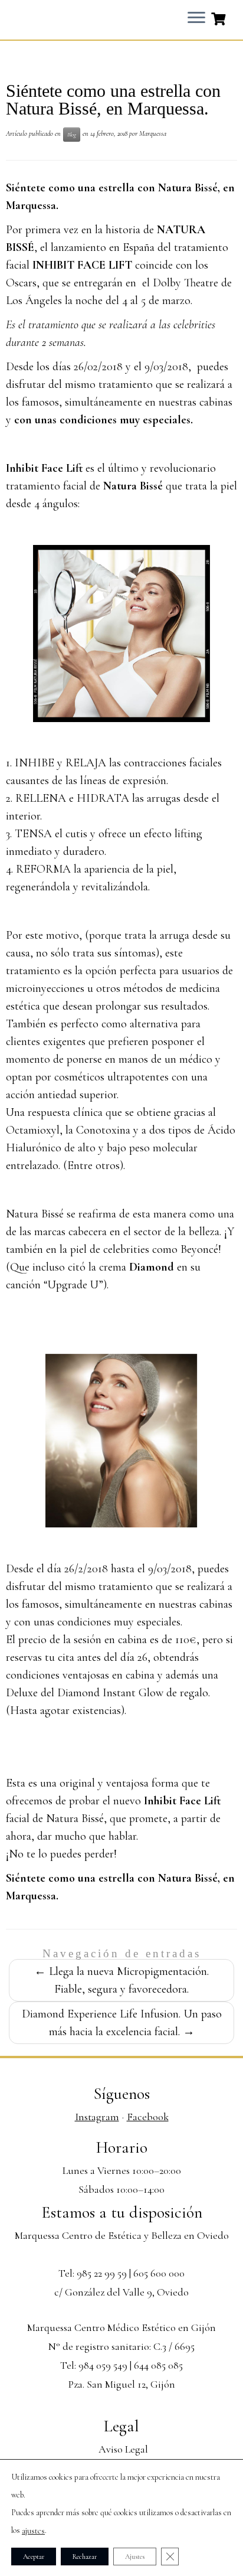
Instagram (97, 2117)
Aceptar (34, 2557)
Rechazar (85, 2557)
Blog (72, 134)
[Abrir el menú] (196, 18)
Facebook (148, 2117)
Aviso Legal (123, 2449)
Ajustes (135, 2557)
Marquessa (153, 133)
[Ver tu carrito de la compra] (220, 18)
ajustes (33, 2531)
